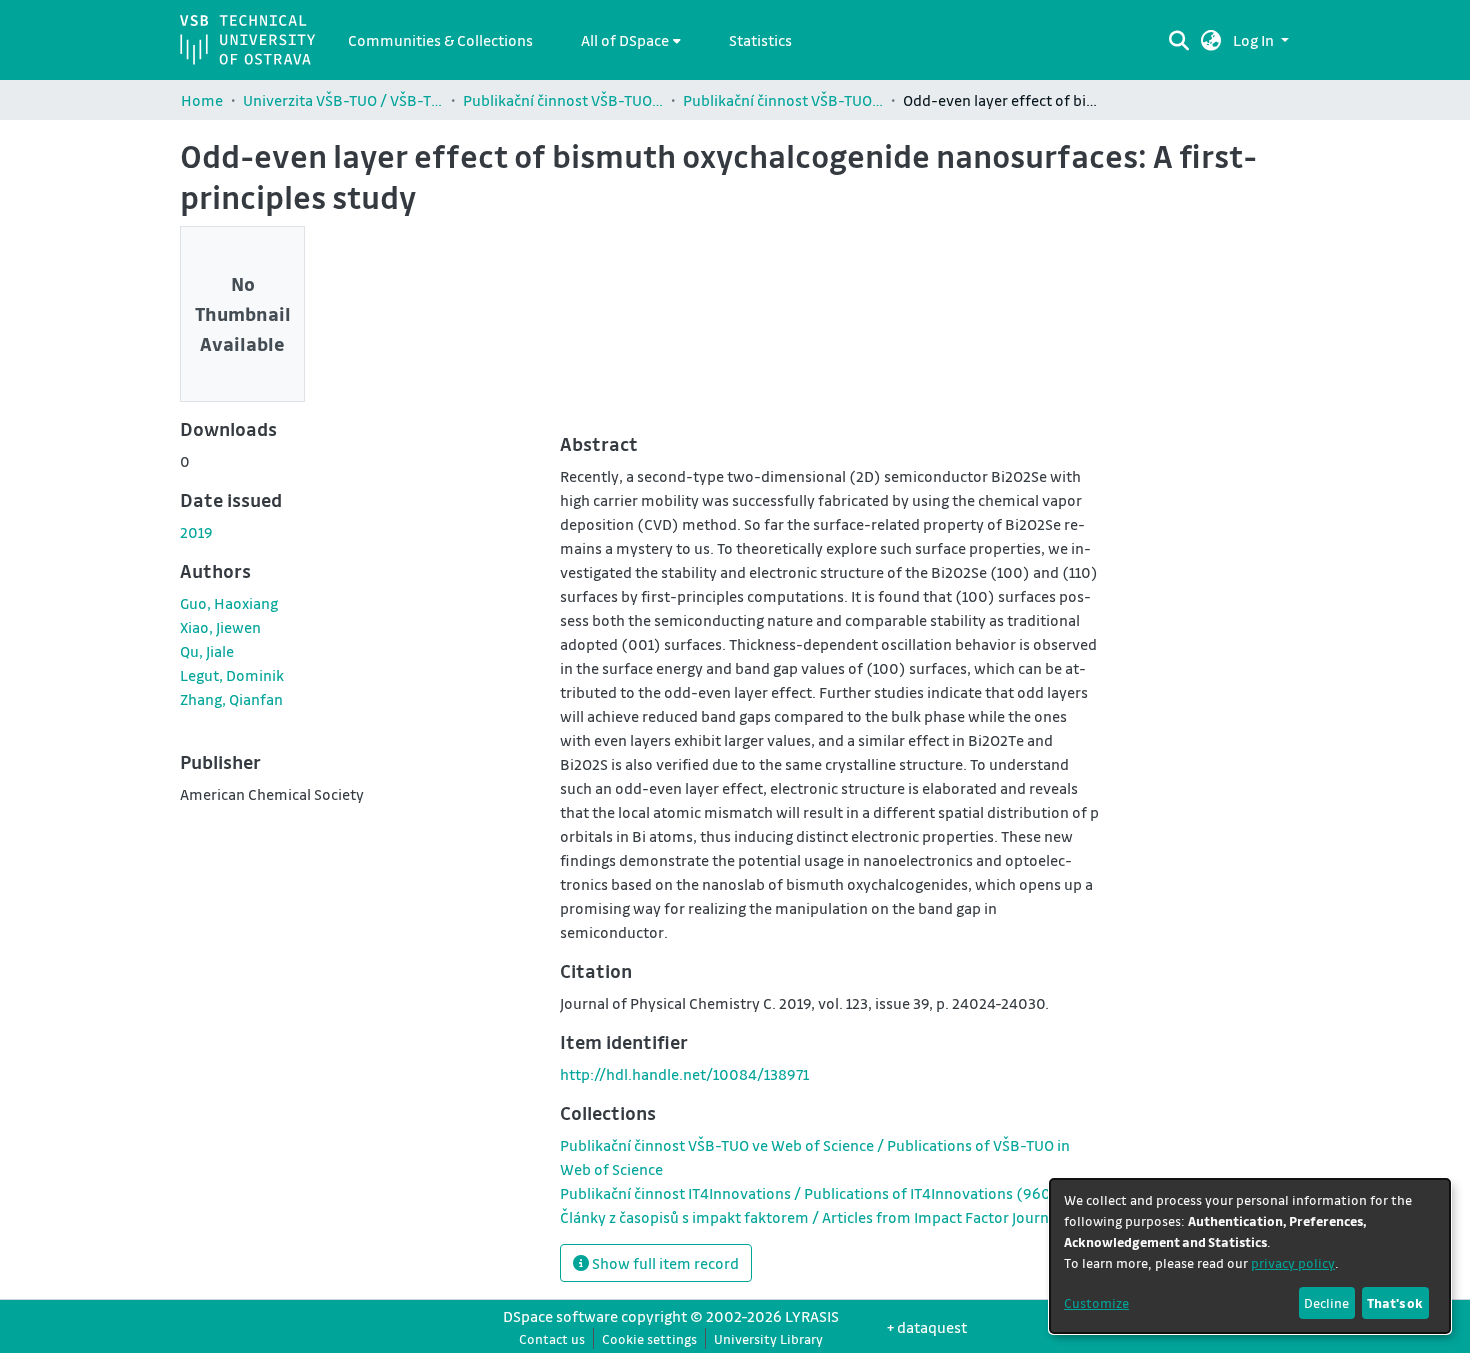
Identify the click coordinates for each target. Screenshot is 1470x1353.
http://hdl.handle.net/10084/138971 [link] (684, 1074)
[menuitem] (631, 40)
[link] (814, 1193)
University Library (768, 1338)
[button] (1211, 40)
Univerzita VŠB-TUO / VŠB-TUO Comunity (343, 100)
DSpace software (560, 1316)
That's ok (1395, 1302)
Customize (1096, 1302)
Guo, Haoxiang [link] (229, 603)
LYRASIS (812, 1316)
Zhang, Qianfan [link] (231, 699)
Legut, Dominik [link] (232, 675)
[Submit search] (1178, 40)
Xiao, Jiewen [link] (220, 627)
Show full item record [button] (664, 1263)
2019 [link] (196, 532)
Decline (1326, 1302)
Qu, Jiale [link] (207, 651)
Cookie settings (649, 1338)
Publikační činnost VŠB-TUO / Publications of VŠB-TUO (563, 100)
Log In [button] (1255, 40)
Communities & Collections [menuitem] (440, 40)
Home (202, 100)
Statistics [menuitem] (760, 40)
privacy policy (1293, 1262)
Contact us (552, 1338)
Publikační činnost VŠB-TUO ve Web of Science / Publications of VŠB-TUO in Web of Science (783, 100)
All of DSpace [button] (625, 40)
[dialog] (1250, 1256)
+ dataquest (927, 1327)
